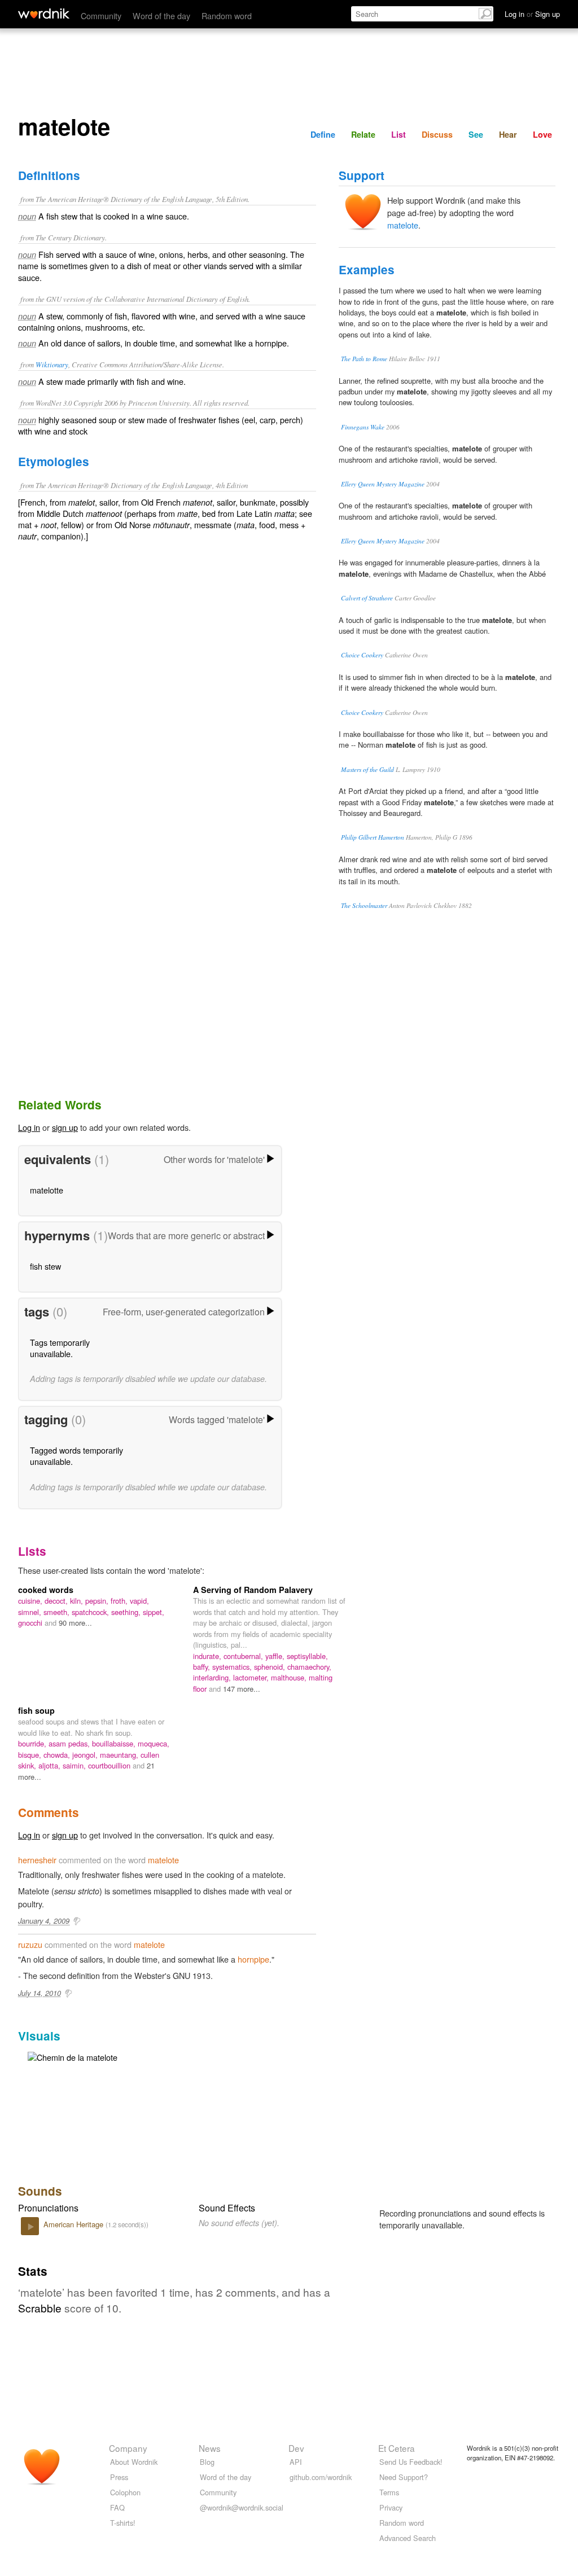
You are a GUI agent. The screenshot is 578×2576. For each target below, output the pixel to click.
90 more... (75, 1623)
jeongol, (86, 1755)
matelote (403, 225)
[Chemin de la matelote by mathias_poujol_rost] (73, 2056)
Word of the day (161, 16)
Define (323, 134)
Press (119, 2477)
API (296, 2462)
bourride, (33, 1743)
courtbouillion (110, 1765)
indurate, (208, 1656)
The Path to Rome (364, 359)
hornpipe (253, 1959)
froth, (120, 1601)
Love (542, 134)
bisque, (31, 1755)
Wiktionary (52, 364)
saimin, (75, 1765)
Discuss (437, 134)
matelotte (47, 1190)
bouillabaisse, (115, 1743)
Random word (227, 16)
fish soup (36, 1710)
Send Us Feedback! (411, 2462)
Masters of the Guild (367, 769)
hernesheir (37, 1860)
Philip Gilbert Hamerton (373, 837)
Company (128, 2448)
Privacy (391, 2507)
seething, (127, 1612)
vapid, (139, 1601)
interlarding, (213, 1677)
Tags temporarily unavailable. (60, 1348)
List (399, 134)
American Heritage (75, 2224)
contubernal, (244, 1656)
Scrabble (40, 2308)
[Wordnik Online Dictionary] (44, 14)
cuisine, (31, 1601)
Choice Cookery (362, 655)
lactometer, (252, 1677)
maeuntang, (120, 1755)
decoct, (57, 1601)
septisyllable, (307, 1656)
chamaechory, (309, 1667)
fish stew (45, 1266)
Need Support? (404, 2477)
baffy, (203, 1667)
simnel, (31, 1612)
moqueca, (154, 1743)
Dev (296, 2448)
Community (101, 16)
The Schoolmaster (364, 905)
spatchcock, (91, 1612)
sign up (65, 1127)
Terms (389, 2492)
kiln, (78, 1601)
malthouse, (290, 1677)
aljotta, (51, 1765)
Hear (508, 134)
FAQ (117, 2507)
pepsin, (98, 1601)
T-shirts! (123, 2523)
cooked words (46, 1590)
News (210, 2448)
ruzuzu (30, 1944)
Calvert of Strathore (367, 598)
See (476, 134)
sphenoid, (271, 1667)
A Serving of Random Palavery (253, 1590)
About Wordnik (134, 2462)
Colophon (125, 2492)
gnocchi (31, 1623)
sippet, (154, 1612)
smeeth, (58, 1612)
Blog (207, 2462)
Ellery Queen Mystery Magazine (383, 484)
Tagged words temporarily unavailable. (76, 1456)
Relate (363, 134)
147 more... (242, 1689)
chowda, (58, 1755)
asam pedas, (70, 1743)
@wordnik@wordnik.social (242, 2507)
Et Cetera (397, 2448)
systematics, (233, 1667)
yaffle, (276, 1656)
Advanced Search (408, 2538)
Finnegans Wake (363, 427)
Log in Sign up (532, 14)
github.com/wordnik (321, 2477)
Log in (29, 1127)
